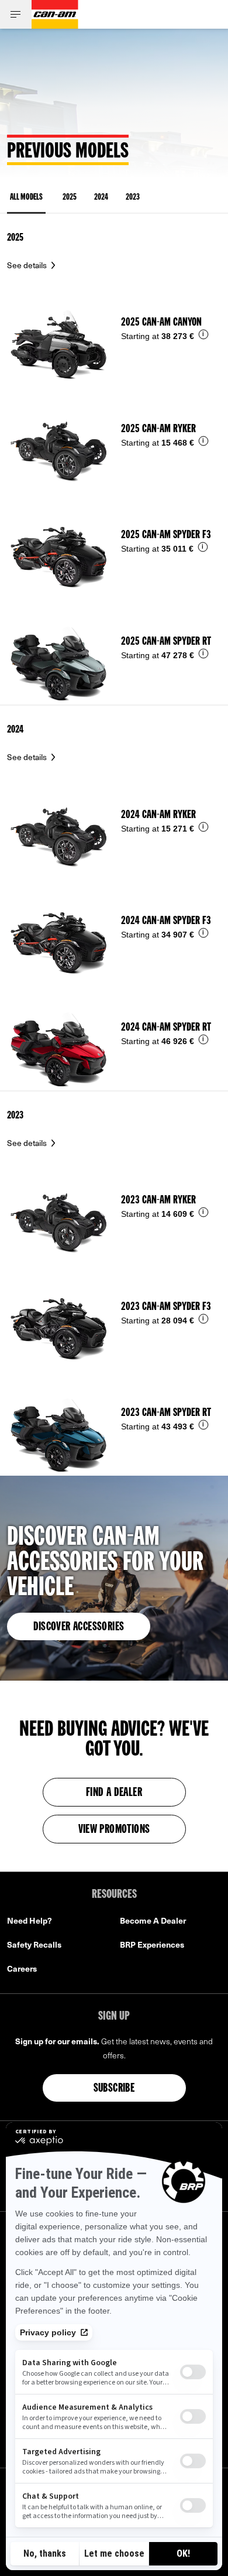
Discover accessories (79, 1627)
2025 (70, 198)
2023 (133, 198)
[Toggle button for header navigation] (16, 14)
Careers (22, 1968)
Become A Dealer (153, 1920)
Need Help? (30, 1920)
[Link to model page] (114, 333)
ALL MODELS (26, 198)
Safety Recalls (34, 1944)
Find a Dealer (114, 1793)
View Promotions (114, 1830)
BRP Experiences (152, 1944)
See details (28, 265)
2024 (101, 198)
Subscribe (114, 2089)
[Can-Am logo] (55, 14)
